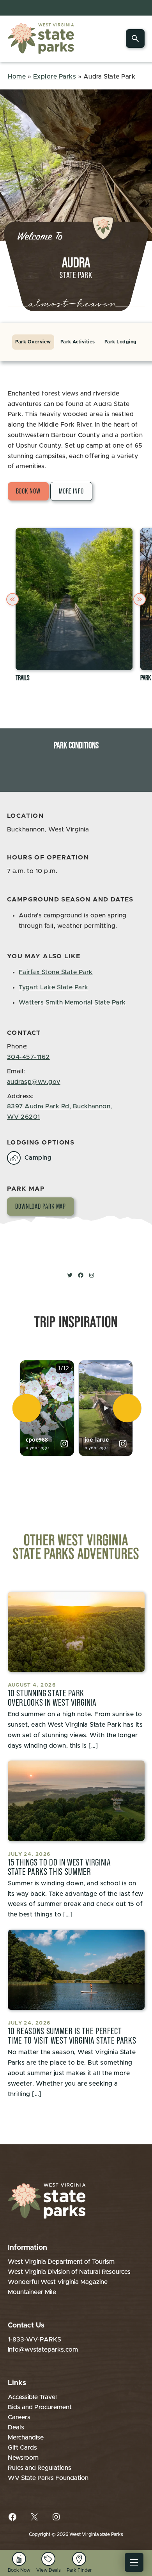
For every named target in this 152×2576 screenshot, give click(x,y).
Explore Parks (55, 77)
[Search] (135, 38)
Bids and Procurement (40, 2407)
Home (17, 77)
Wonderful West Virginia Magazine (58, 2282)
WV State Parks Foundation (48, 2478)
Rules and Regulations (40, 2468)
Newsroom (23, 2458)
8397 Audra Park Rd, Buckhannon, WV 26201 (60, 1112)
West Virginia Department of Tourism (61, 2262)
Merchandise (26, 2438)
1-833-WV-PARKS (34, 2340)
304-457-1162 (28, 1057)
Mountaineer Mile (32, 2292)
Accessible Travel (32, 2397)
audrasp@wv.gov (34, 1082)
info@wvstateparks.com (43, 2350)
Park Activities (78, 342)
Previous (14, 599)
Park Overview (33, 342)
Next (141, 599)
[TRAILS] (74, 599)
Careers (19, 2417)
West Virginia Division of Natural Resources (69, 2272)
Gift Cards (22, 2448)
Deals (16, 2427)
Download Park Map (41, 1206)
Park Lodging (121, 342)
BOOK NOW (28, 491)
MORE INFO (71, 491)
